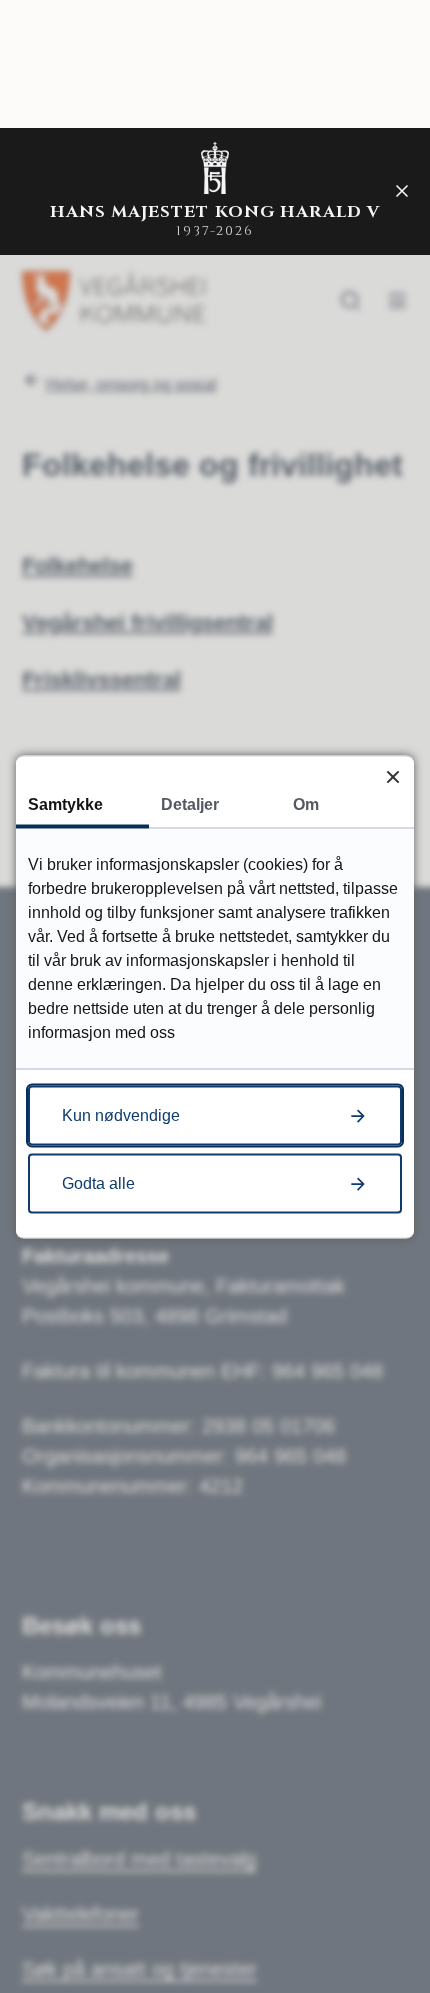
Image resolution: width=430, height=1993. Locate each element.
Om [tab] (306, 803)
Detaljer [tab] (190, 803)
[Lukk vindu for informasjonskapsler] (392, 776)
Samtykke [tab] (65, 803)
